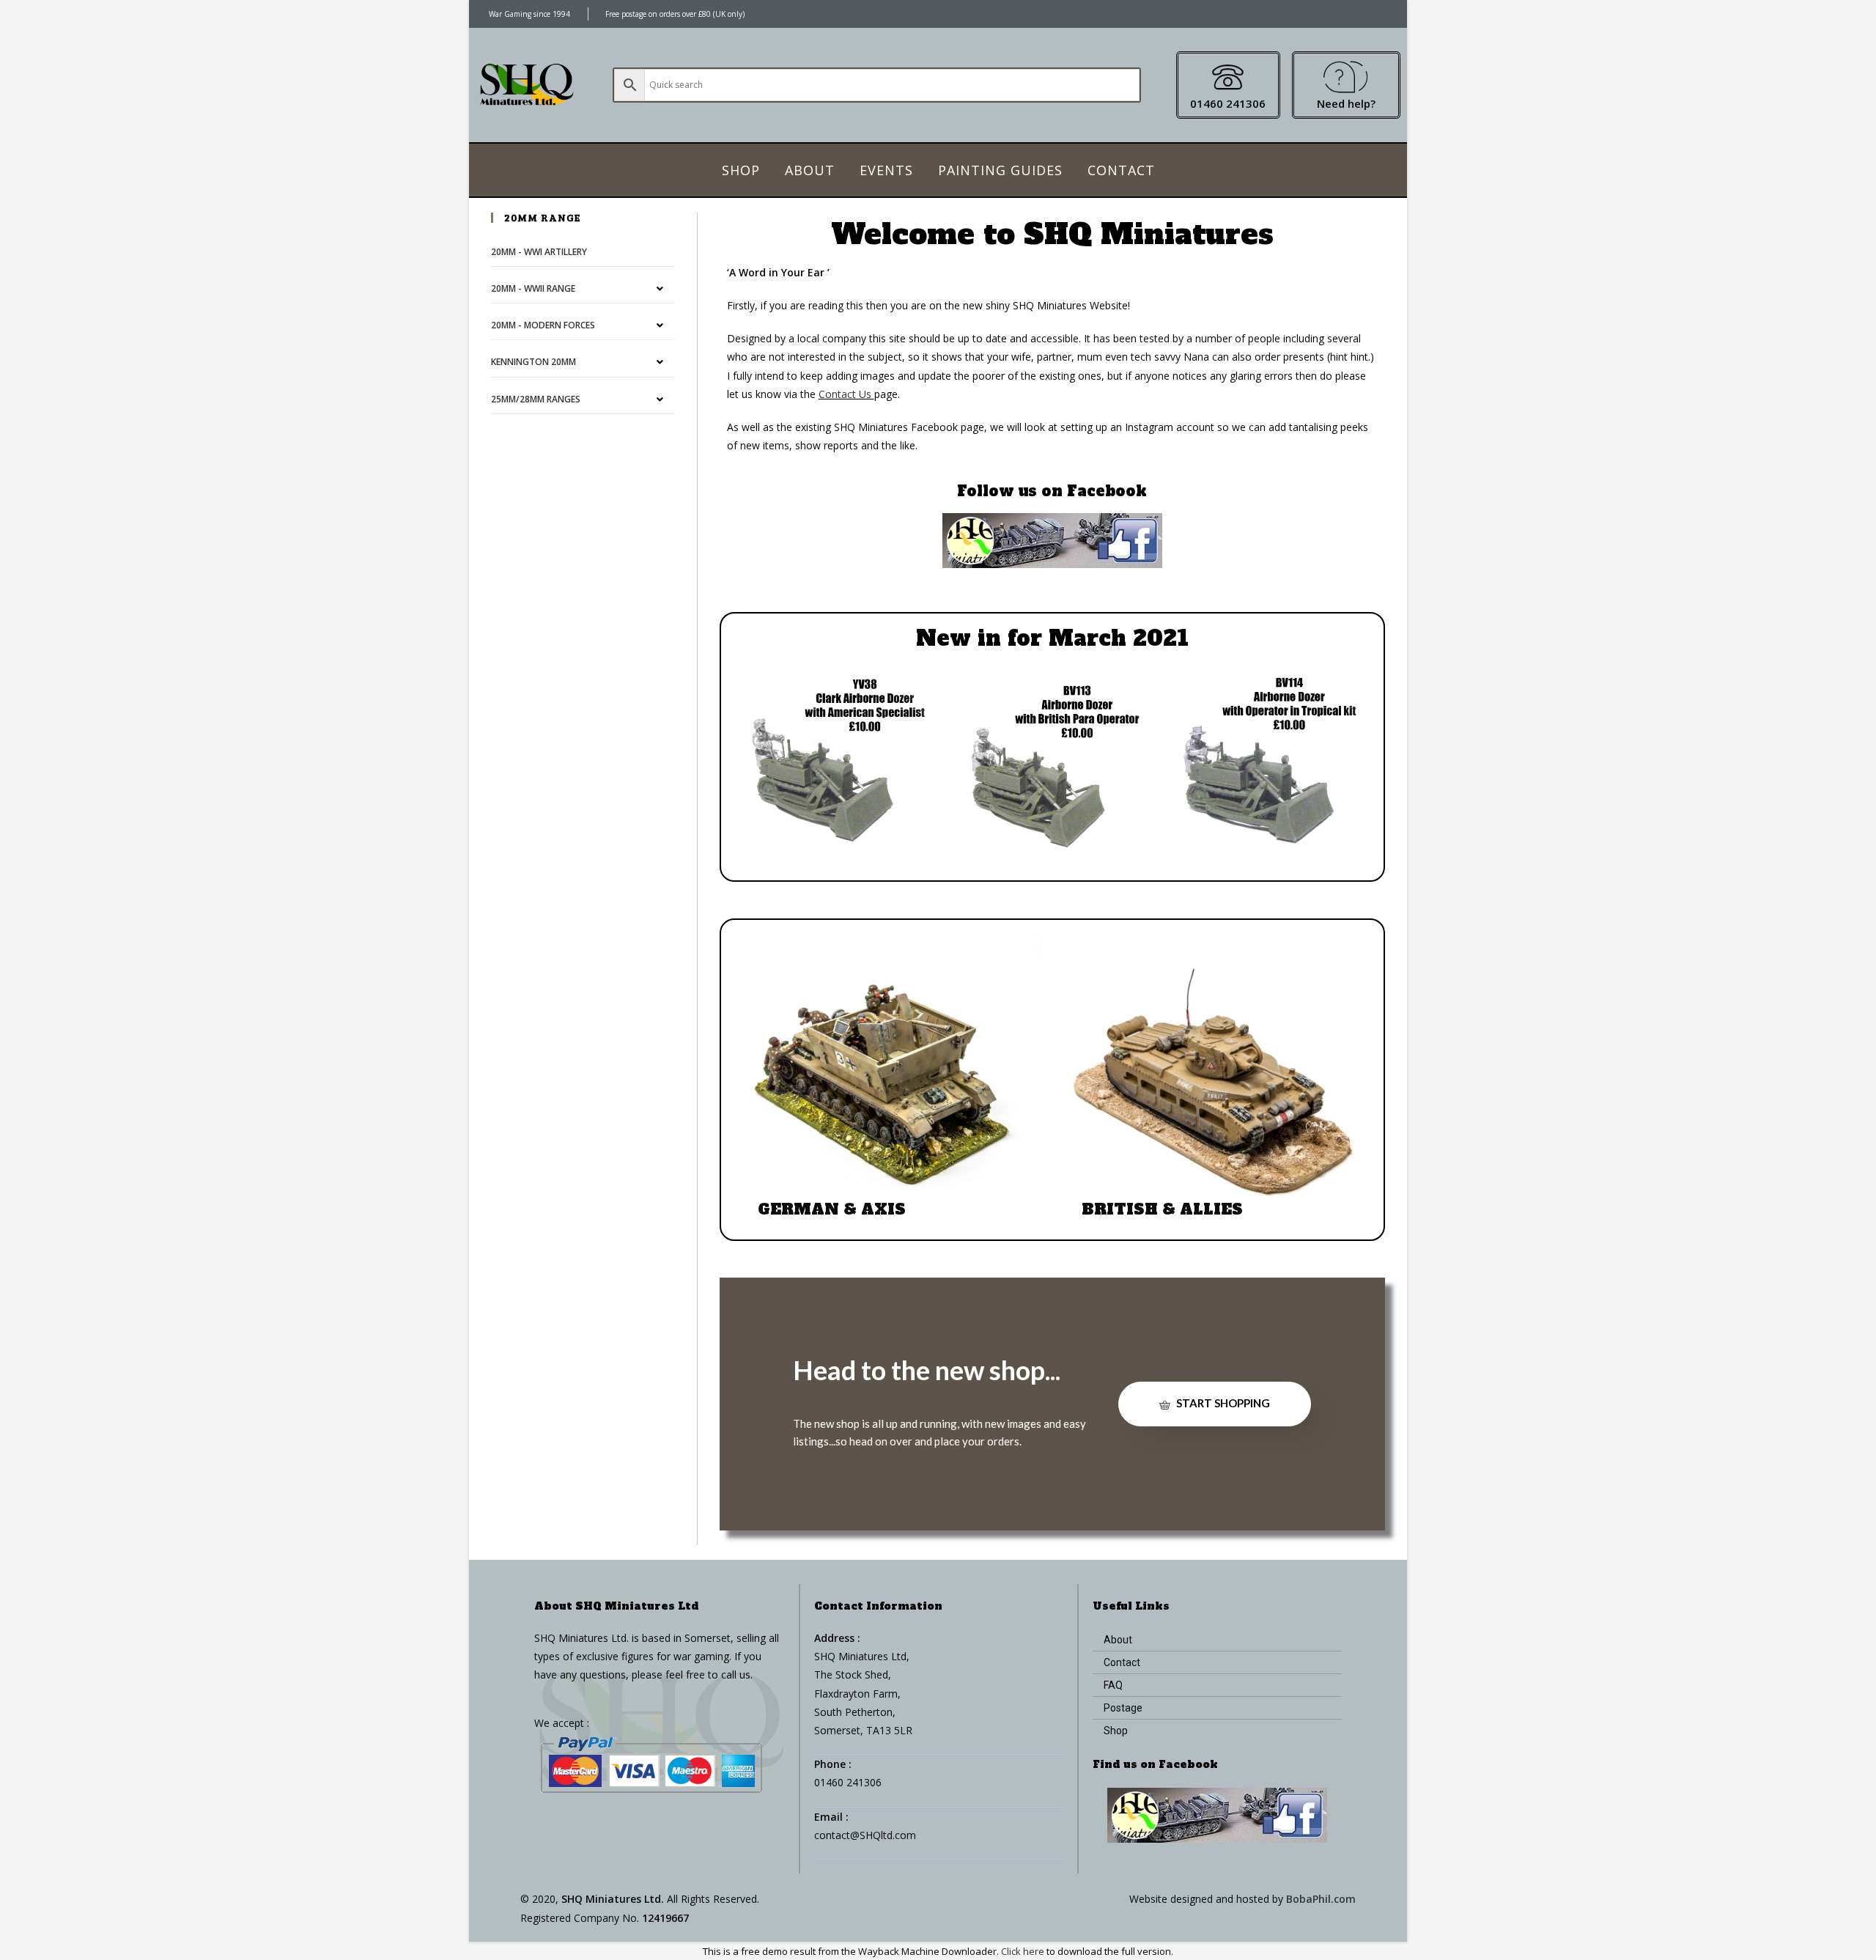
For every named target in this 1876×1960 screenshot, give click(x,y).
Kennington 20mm (533, 362)
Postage (1123, 1708)
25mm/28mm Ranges (536, 399)
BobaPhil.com (1321, 1899)
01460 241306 (1228, 103)
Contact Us (846, 394)
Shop (741, 170)
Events (886, 170)
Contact (1121, 170)
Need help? (1346, 103)
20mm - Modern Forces (543, 325)
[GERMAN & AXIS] (890, 1084)
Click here (1023, 1951)
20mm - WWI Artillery (539, 252)
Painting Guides (1000, 170)
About (810, 170)
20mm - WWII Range (533, 288)
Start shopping (1222, 1403)
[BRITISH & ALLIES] (1214, 1084)
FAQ (1113, 1685)
